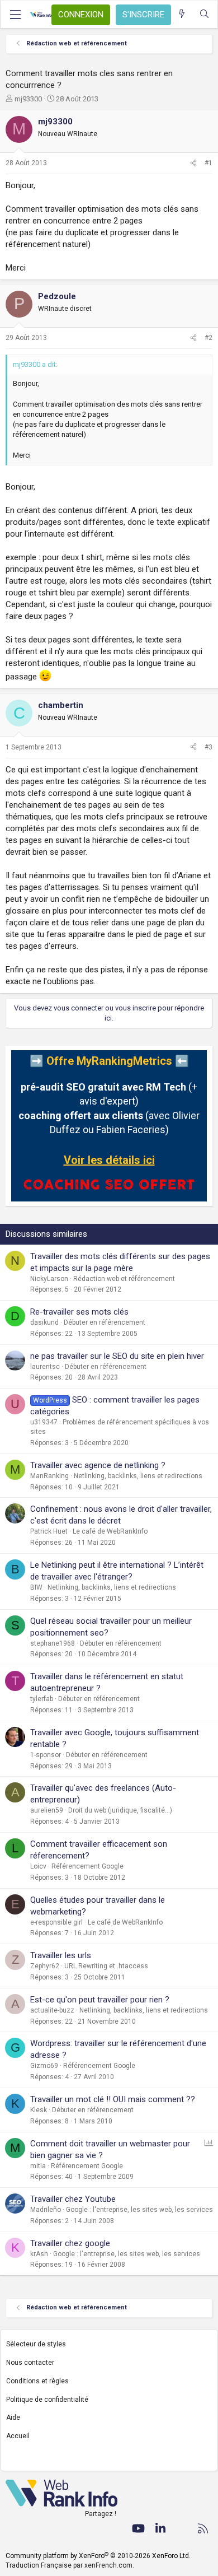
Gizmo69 (44, 2066)
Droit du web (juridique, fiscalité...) (120, 1810)
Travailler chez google (70, 2243)
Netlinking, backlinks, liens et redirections (138, 1476)
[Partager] (193, 163)
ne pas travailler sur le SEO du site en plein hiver (117, 1356)
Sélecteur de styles (36, 2344)
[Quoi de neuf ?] (182, 14)
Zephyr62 (45, 1966)
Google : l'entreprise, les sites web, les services (139, 2210)
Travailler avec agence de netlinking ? (98, 1465)
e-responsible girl (56, 1922)
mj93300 (28, 99)
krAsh (39, 2254)
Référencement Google (87, 1866)
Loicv (38, 1866)
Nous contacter (30, 2363)
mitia (38, 2166)
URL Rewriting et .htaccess (106, 1966)
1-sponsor (46, 1755)
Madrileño (46, 2210)
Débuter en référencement (105, 1322)
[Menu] (15, 15)
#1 (208, 163)
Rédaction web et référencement (124, 1279)
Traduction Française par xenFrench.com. (70, 2565)
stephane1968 (53, 1643)
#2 (208, 338)
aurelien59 (47, 1810)
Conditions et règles (37, 2381)
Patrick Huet (49, 1531)
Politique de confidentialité (47, 2400)
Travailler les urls (61, 1955)
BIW (36, 1587)
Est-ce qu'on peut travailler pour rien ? (100, 2000)
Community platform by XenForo (98, 2556)
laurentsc (45, 1367)
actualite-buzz (52, 2010)
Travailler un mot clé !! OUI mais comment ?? (113, 2099)
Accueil (18, 2436)
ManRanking (49, 1476)
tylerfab (42, 1699)
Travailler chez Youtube (73, 2199)
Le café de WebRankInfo (110, 1531)
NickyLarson (49, 1279)
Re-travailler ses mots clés (79, 1312)
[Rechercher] (204, 14)
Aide (13, 2417)
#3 (208, 747)
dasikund (44, 1322)
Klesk (39, 2110)
